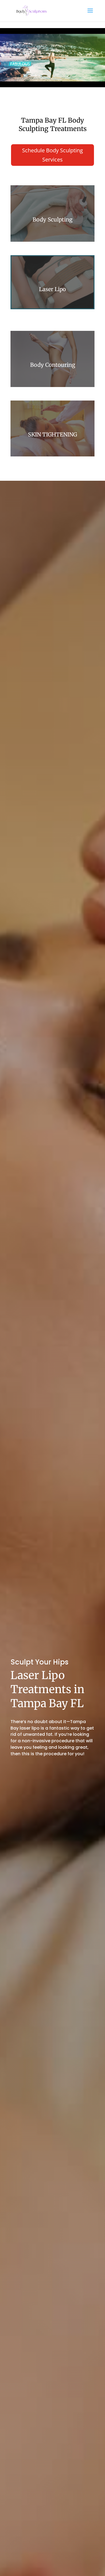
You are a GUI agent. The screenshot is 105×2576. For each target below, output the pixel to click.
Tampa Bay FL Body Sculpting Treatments (53, 125)
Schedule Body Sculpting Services (52, 155)
